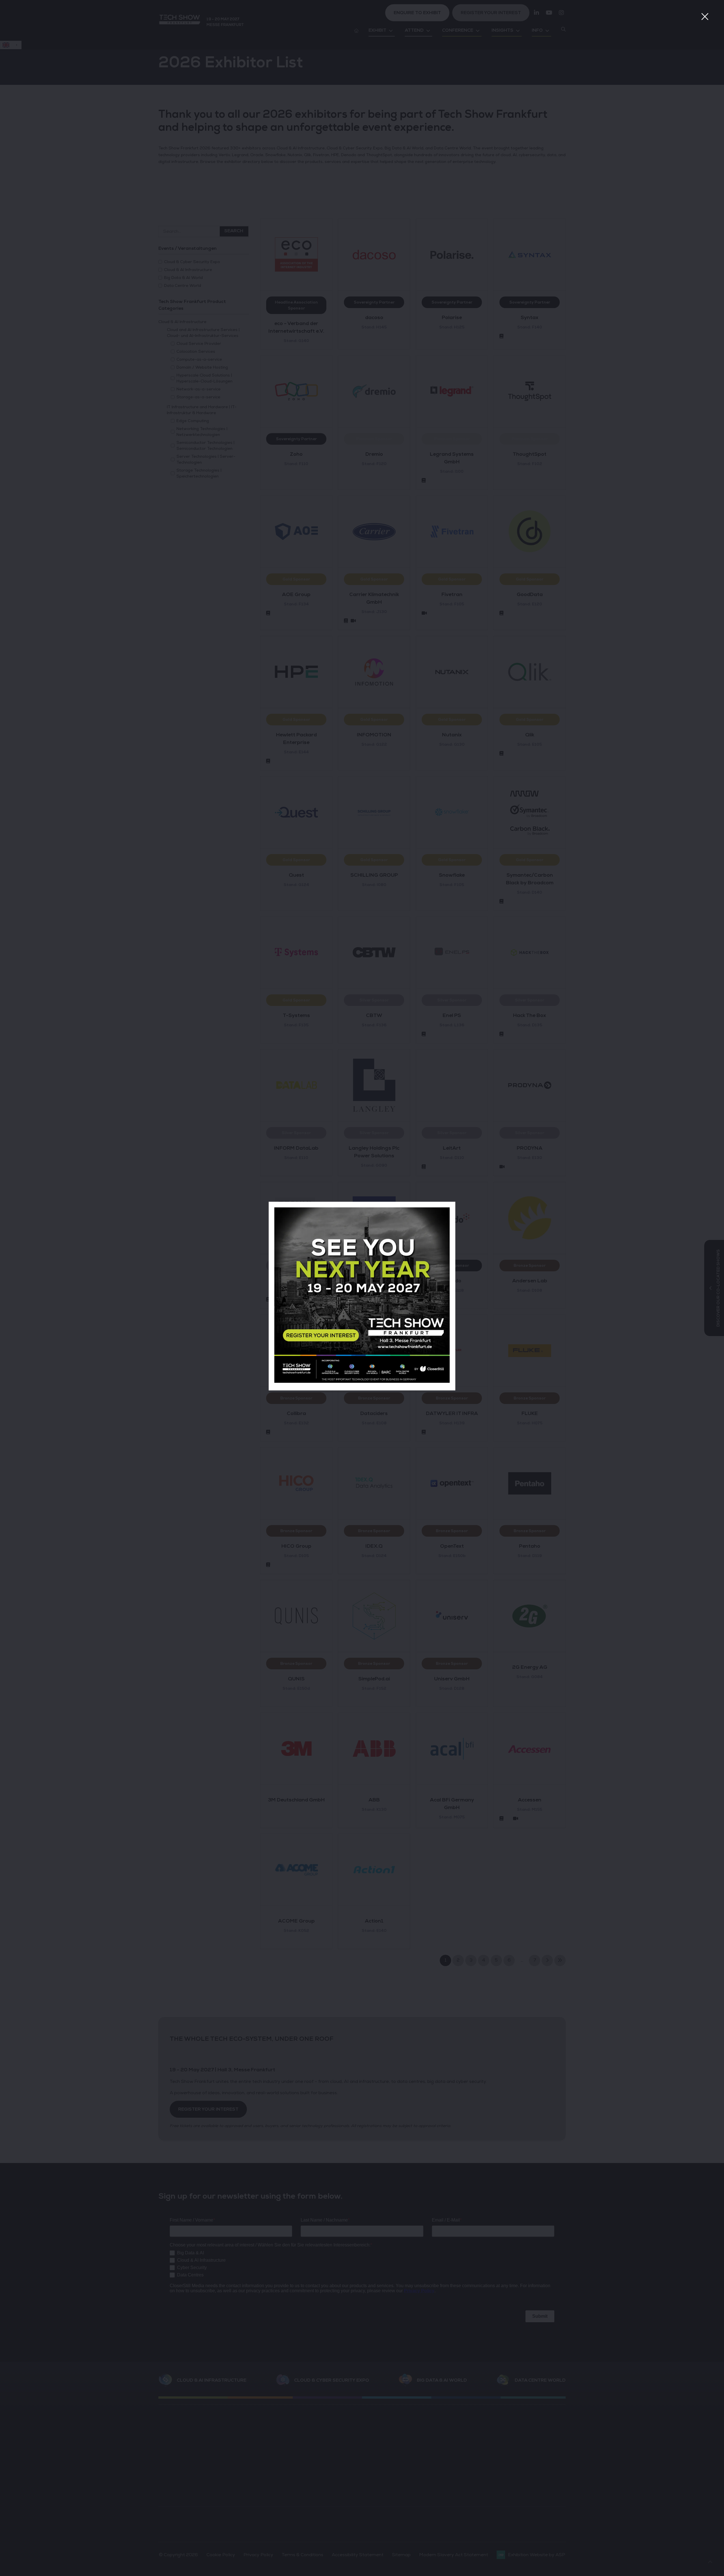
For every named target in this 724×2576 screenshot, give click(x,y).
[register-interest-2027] (362, 1381)
